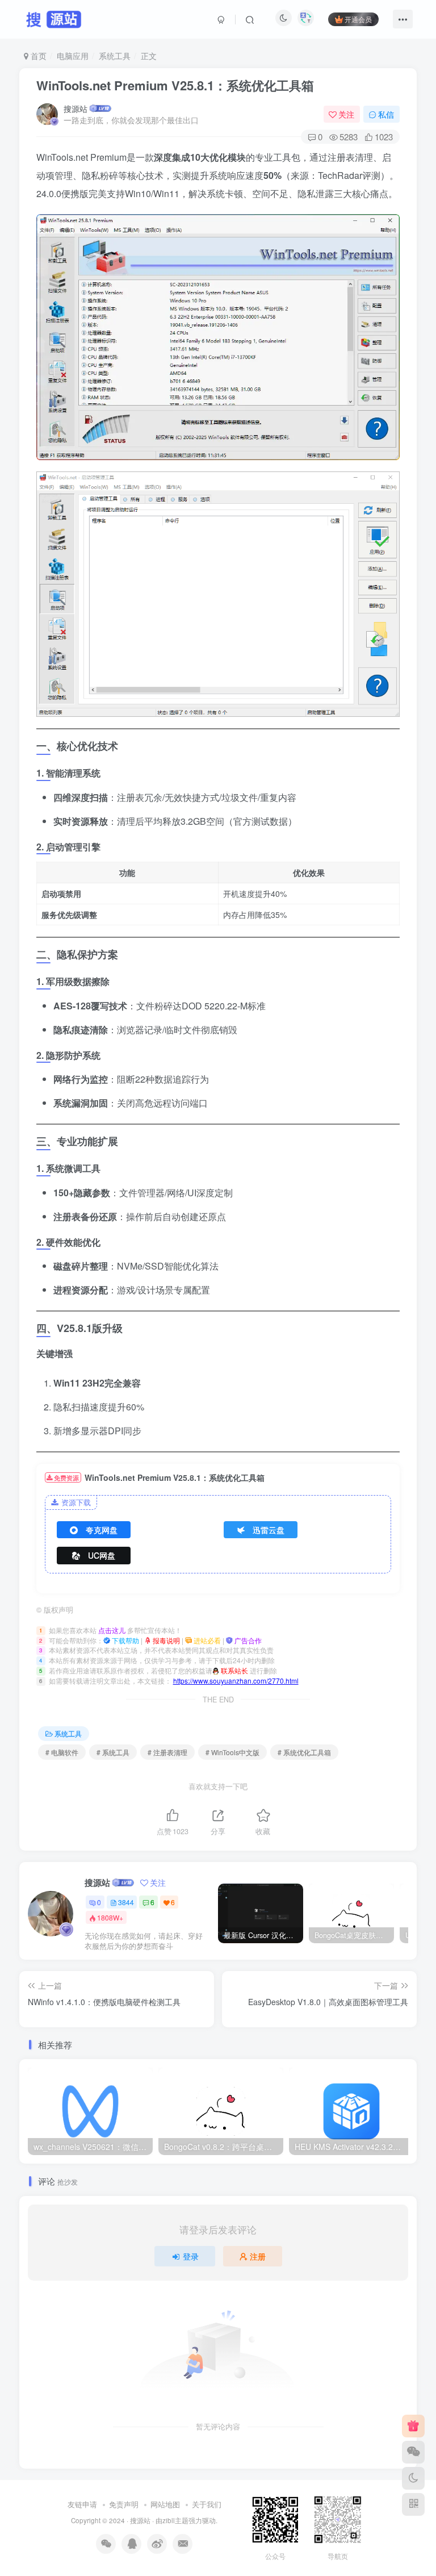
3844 (126, 1902)
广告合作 (247, 1640)
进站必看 (206, 1640)
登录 (191, 2256)
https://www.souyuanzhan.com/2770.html (236, 1681)
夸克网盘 (102, 1530)
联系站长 (234, 1670)
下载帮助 (125, 1640)
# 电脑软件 (62, 1752)
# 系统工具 (113, 1752)
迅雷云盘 (269, 1530)
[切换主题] (413, 2478)
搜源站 (76, 108)
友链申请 (82, 2504)
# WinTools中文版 (232, 1752)
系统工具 (115, 56)
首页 (37, 56)
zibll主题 (175, 2520)
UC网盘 (102, 1555)
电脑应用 (73, 56)
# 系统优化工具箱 (304, 1752)
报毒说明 (165, 1640)
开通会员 (358, 19)
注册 (258, 2256)
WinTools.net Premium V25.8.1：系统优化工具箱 (175, 85)
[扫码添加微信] (413, 2452)
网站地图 (165, 2504)
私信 (386, 114)
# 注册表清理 (167, 1752)
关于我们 (207, 2504)
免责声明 (124, 2504)
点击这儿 (112, 1630)
